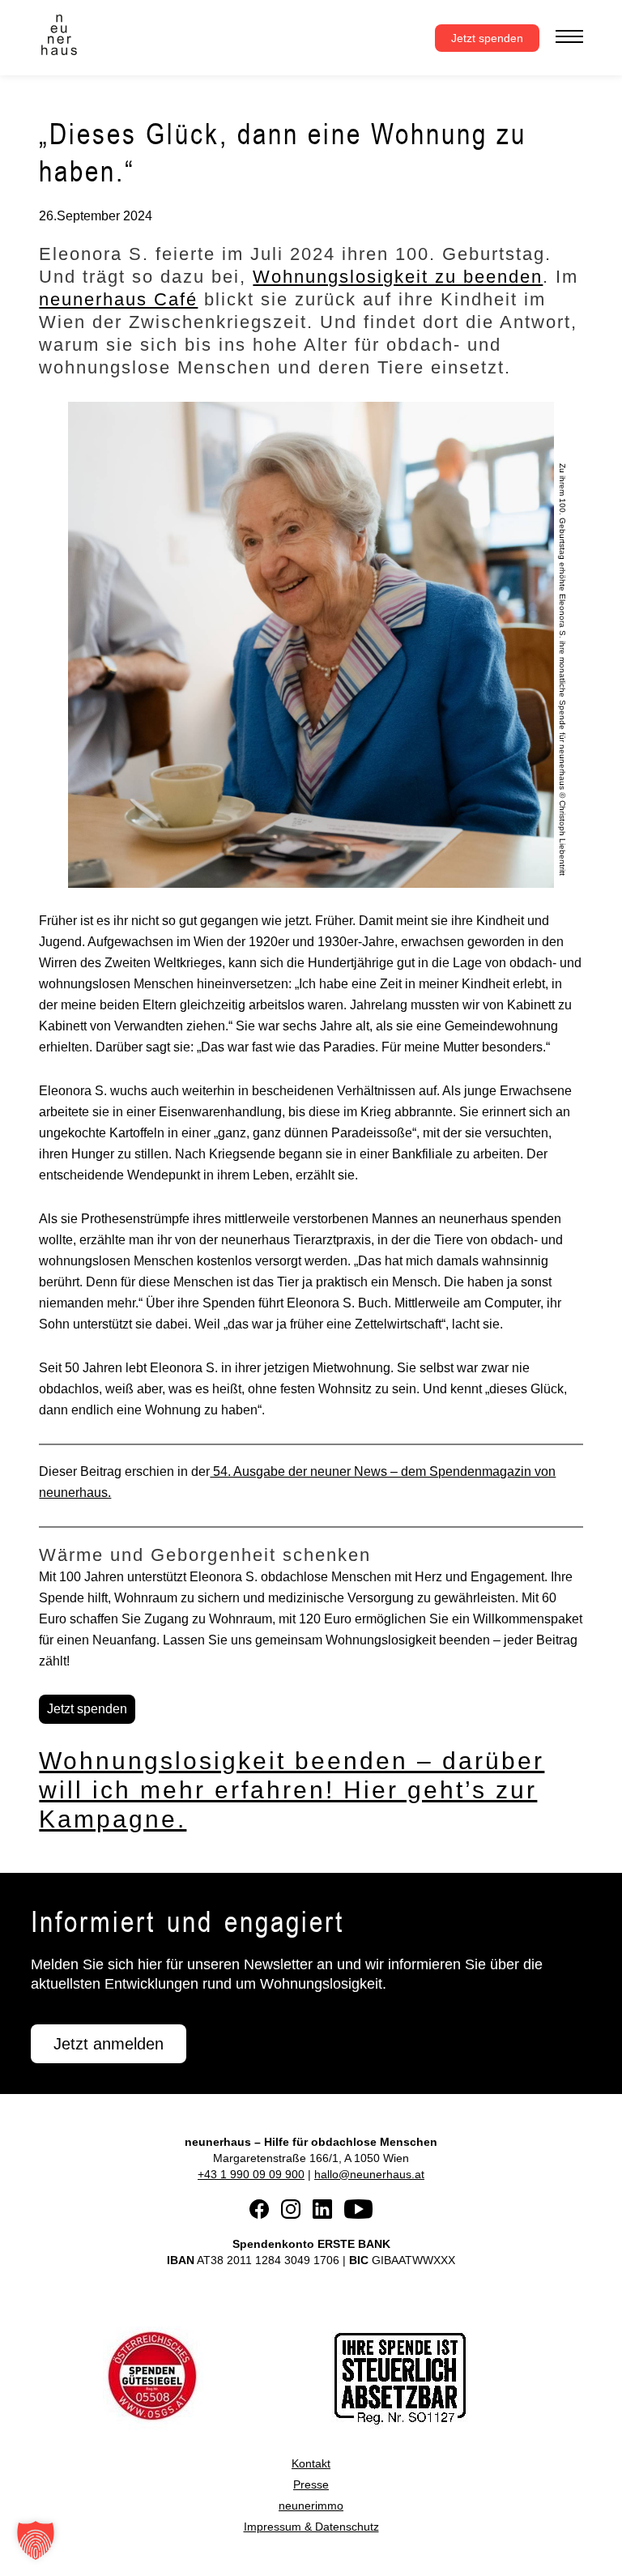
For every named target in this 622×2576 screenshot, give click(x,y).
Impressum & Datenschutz (311, 2527)
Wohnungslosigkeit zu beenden (398, 277)
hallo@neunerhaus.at (369, 2174)
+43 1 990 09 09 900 (251, 2174)
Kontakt (311, 2463)
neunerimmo (311, 2506)
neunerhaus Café (118, 299)
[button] (36, 2540)
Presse (311, 2484)
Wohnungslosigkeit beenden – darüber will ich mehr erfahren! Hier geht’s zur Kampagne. (292, 1790)
